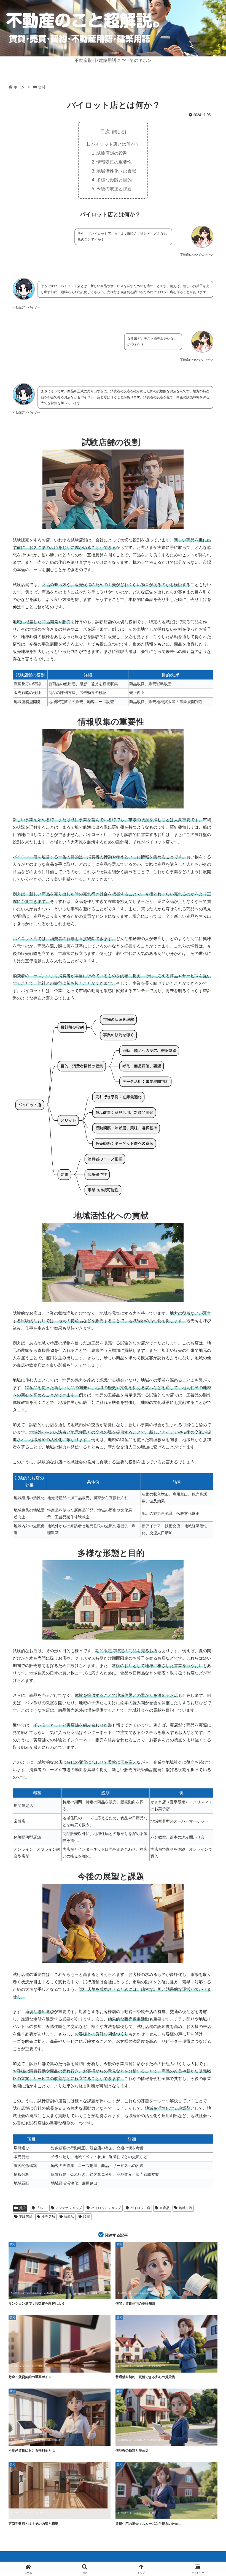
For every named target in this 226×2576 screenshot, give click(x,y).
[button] (209, 1437)
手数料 (17, 2513)
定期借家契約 (157, 2366)
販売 (87, 2217)
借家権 (31, 2440)
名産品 (165, 2208)
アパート (18, 2293)
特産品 (69, 2217)
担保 (16, 2366)
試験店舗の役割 (112, 153)
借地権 (17, 2440)
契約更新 (125, 2366)
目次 (105, 132)
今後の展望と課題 (114, 189)
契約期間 (140, 2366)
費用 (40, 2366)
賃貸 (22, 2208)
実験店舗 (26, 2217)
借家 (155, 2293)
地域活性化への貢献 (116, 171)
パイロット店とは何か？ (115, 144)
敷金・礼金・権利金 (49, 2440)
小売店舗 (48, 2217)
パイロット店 (140, 2208)
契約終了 (125, 2513)
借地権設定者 (155, 2440)
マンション (34, 2293)
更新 (30, 2513)
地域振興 (185, 2208)
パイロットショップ (106, 2208)
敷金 (28, 2366)
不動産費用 (51, 2293)
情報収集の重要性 (114, 162)
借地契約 (125, 2440)
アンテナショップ (69, 2208)
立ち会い (140, 2513)
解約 (154, 2513)
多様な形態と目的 (114, 180)
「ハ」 (41, 2208)
